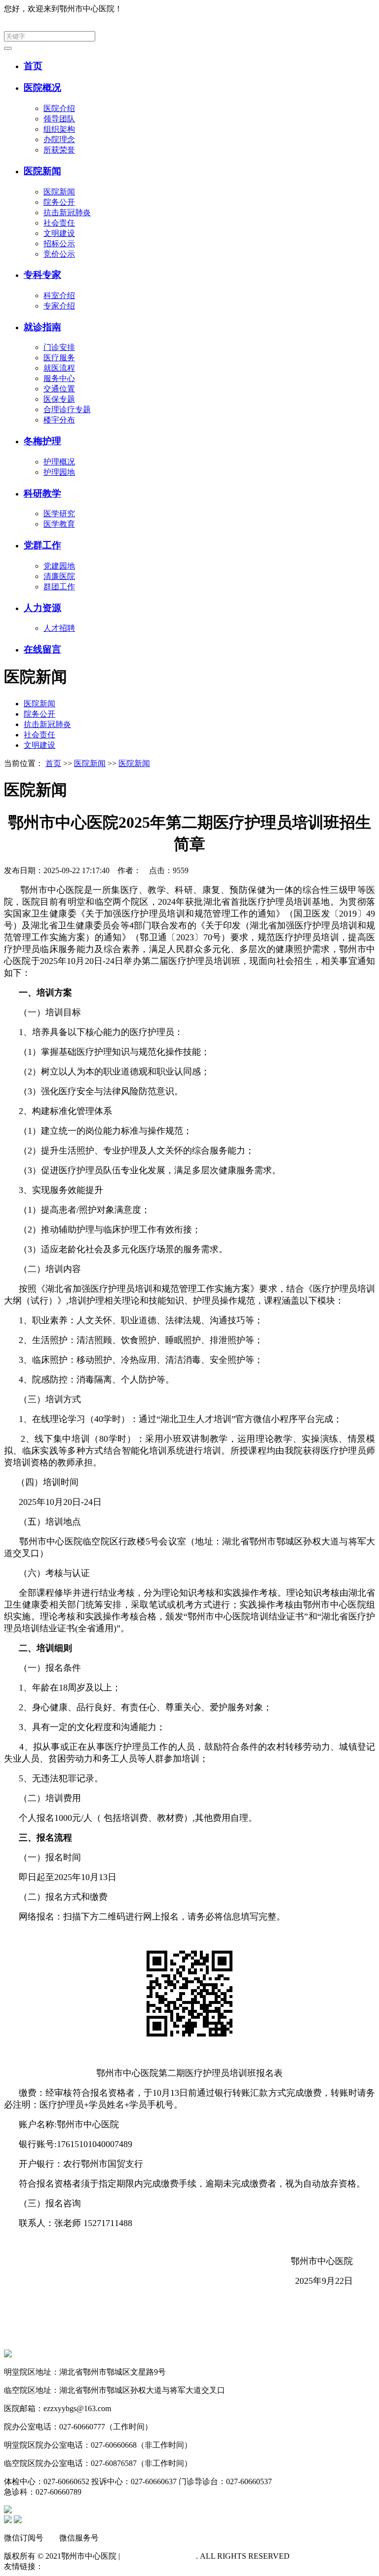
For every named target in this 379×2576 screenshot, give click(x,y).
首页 (33, 66)
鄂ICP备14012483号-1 (159, 2556)
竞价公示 (59, 254)
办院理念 (59, 139)
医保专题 (59, 399)
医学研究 (59, 514)
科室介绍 (59, 295)
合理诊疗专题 (67, 409)
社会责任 (59, 223)
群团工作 (59, 587)
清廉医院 (59, 576)
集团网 (363, 9)
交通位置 (59, 389)
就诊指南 (42, 327)
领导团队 (59, 119)
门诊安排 (59, 347)
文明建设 (59, 233)
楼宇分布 (59, 420)
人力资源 (42, 608)
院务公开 (59, 202)
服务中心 (59, 378)
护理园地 (59, 472)
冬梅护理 (42, 441)
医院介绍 (59, 108)
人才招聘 (59, 628)
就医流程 (59, 368)
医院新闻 (42, 171)
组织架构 (59, 129)
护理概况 (59, 462)
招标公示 (59, 244)
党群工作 (42, 545)
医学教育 (59, 524)
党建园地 (59, 566)
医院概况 (42, 88)
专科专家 (42, 275)
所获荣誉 (59, 150)
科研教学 (42, 493)
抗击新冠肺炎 (67, 212)
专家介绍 (59, 306)
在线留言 (42, 649)
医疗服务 (59, 358)
